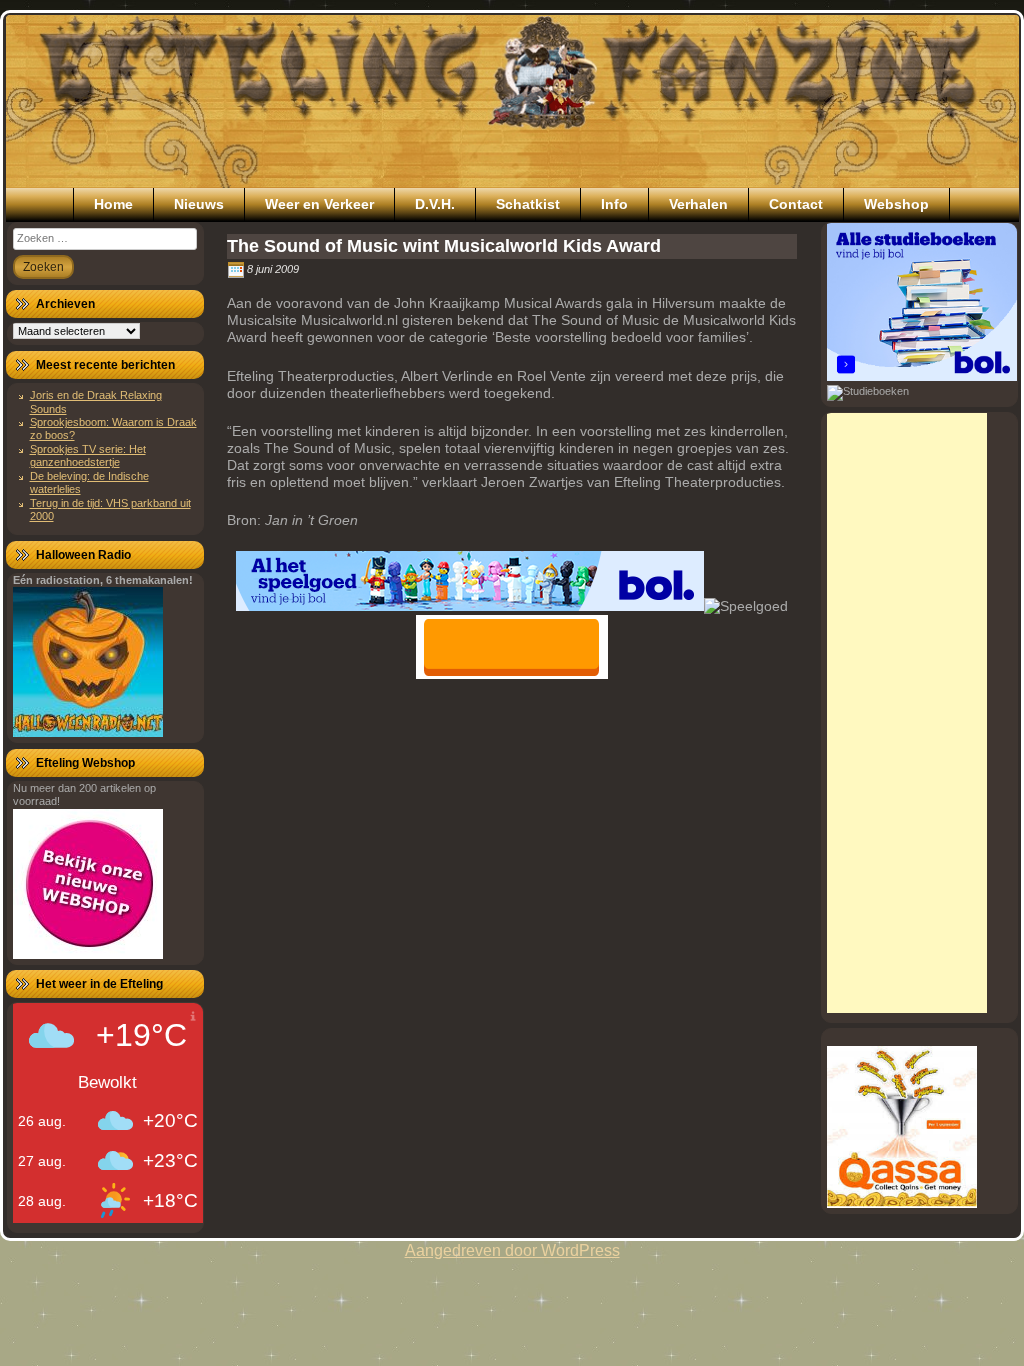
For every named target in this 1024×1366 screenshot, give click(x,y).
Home (113, 204)
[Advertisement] (907, 713)
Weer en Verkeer (319, 204)
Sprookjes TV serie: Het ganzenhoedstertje (88, 455)
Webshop (896, 204)
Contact (796, 204)
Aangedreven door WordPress (512, 1250)
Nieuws (199, 204)
